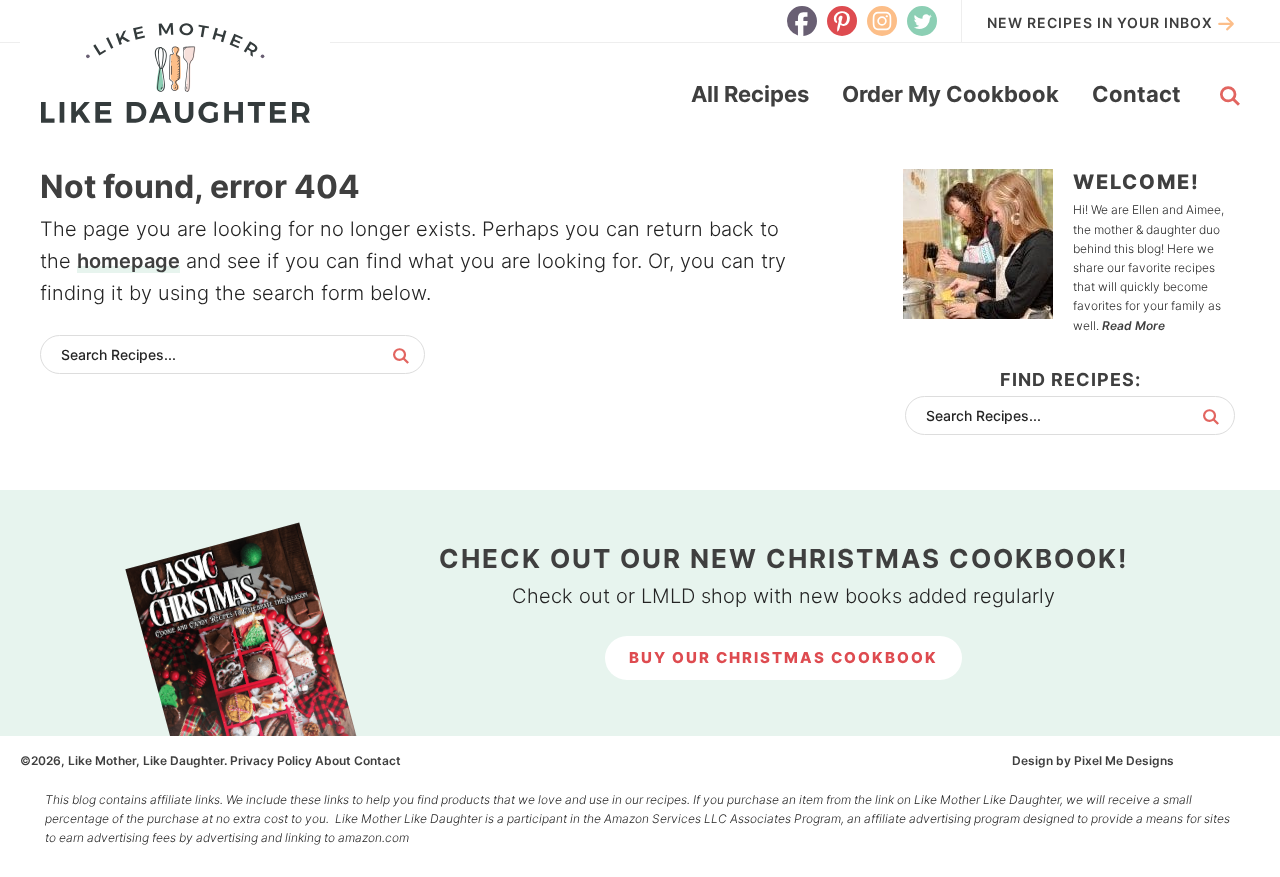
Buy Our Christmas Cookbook (783, 657)
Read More (1133, 325)
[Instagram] (882, 21)
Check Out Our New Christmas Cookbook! (783, 558)
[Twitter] (922, 21)
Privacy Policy (271, 760)
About (333, 760)
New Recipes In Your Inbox (1100, 22)
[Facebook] (802, 21)
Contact (377, 760)
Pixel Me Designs (1124, 760)
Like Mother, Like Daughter (175, 73)
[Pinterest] (842, 21)
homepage (128, 261)
